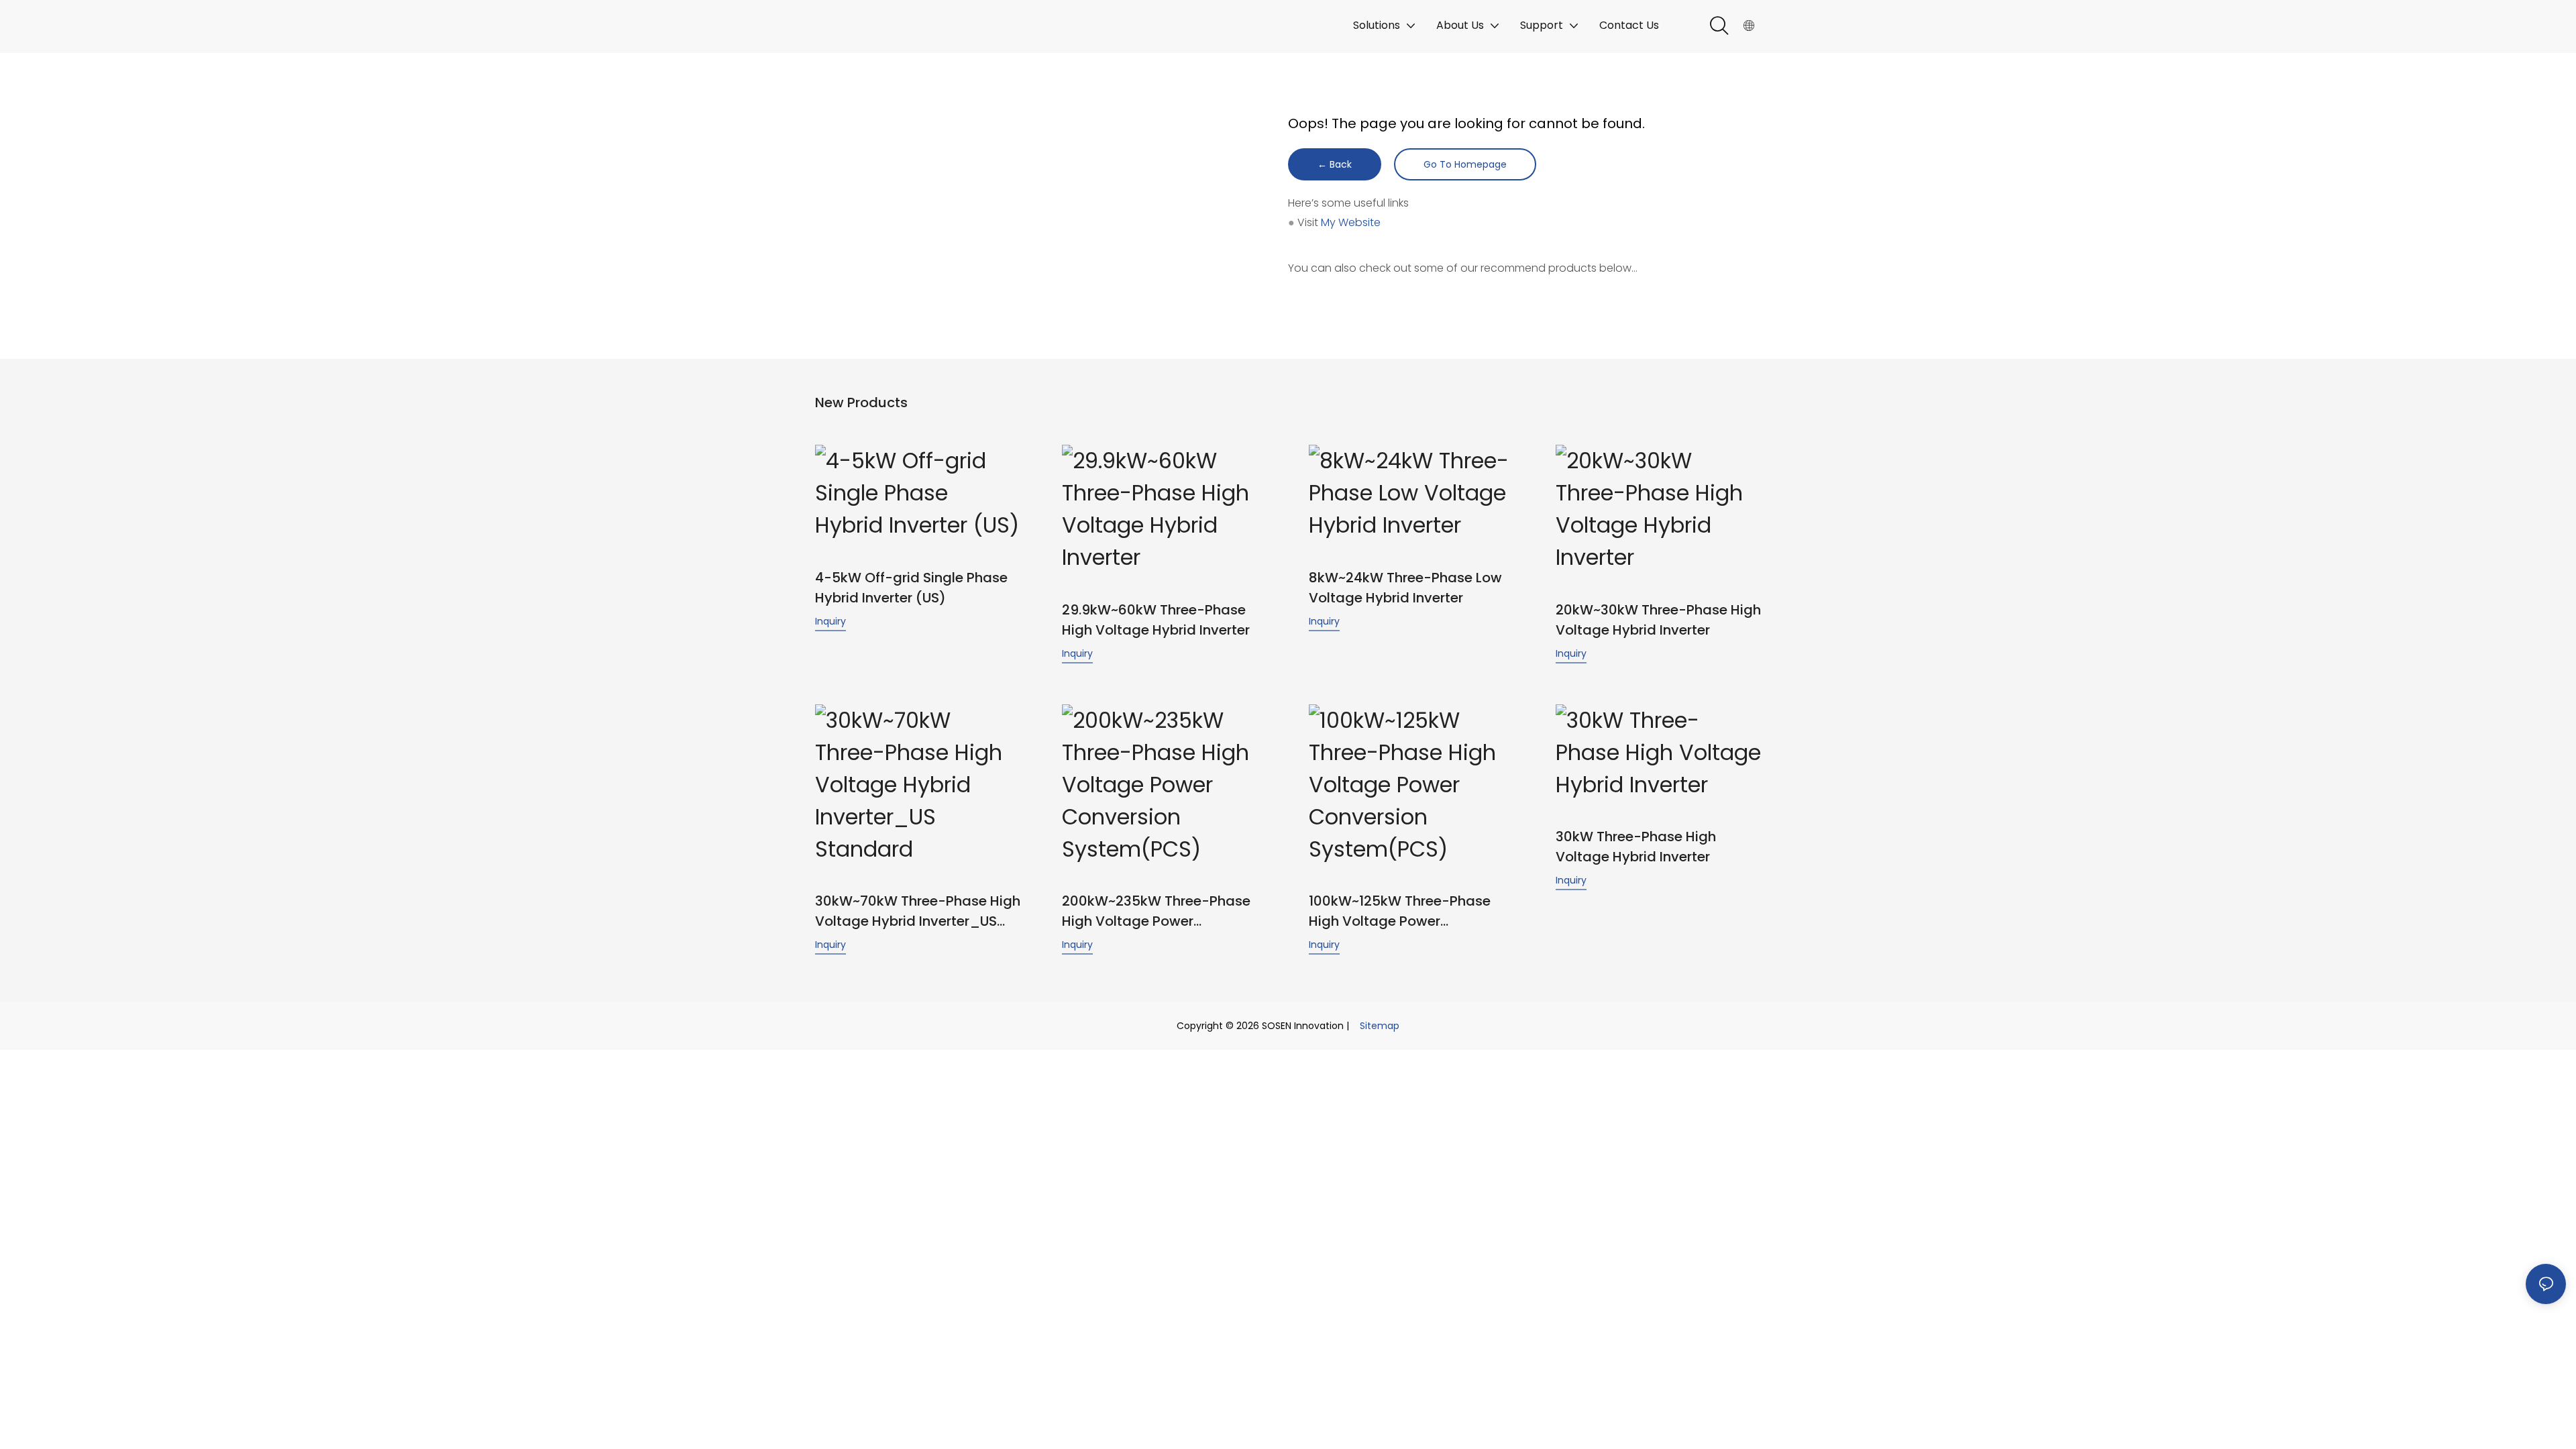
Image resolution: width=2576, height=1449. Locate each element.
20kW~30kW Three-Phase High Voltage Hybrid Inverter (1658, 620)
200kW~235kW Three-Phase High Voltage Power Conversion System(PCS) (1156, 911)
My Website (1351, 222)
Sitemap (1380, 1026)
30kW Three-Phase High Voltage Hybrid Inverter (1636, 847)
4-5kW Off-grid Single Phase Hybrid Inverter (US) (911, 588)
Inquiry (830, 621)
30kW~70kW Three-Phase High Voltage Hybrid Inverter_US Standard (918, 911)
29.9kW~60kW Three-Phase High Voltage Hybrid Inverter (1156, 620)
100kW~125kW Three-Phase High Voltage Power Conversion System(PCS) (1400, 911)
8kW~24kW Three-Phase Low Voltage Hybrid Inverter (1405, 588)
